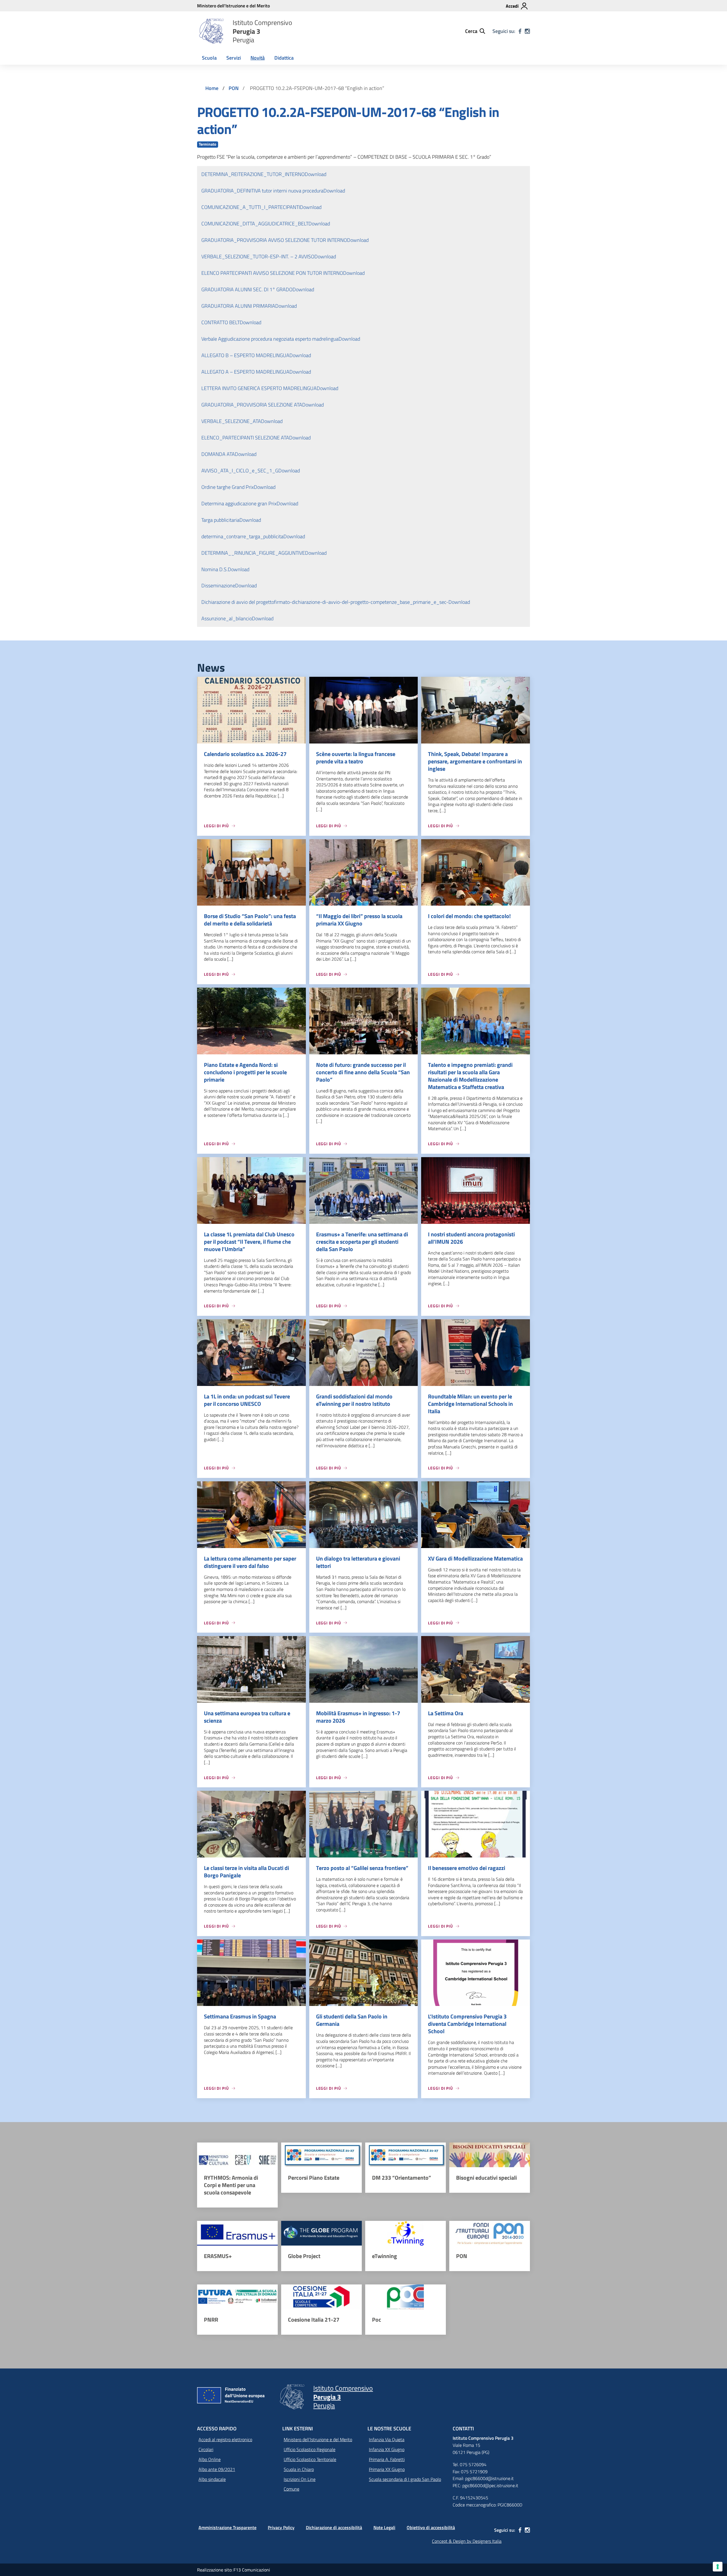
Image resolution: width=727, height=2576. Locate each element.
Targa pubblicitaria (220, 520)
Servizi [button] (234, 58)
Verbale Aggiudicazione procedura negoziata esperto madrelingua (270, 339)
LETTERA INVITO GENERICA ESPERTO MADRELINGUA (259, 388)
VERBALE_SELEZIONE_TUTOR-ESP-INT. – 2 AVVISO (258, 256)
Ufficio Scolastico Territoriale (310, 2459)
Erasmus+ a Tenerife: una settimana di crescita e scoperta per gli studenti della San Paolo (362, 1242)
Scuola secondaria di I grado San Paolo (405, 2479)
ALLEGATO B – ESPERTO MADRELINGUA (245, 355)
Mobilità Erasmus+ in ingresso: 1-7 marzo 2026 (358, 1717)
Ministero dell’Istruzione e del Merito (318, 2439)
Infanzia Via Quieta (387, 2439)
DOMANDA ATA (218, 454)
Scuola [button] (209, 58)
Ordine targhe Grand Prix (228, 487)
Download (316, 174)
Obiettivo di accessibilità (431, 2527)
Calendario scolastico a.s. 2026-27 (245, 754)
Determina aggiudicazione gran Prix (239, 503)
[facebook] (520, 31)
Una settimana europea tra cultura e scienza (247, 1717)
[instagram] (527, 31)
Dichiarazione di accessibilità (334, 2527)
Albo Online (210, 2459)
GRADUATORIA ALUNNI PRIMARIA (238, 306)
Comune (292, 2489)
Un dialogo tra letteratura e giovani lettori (358, 1562)
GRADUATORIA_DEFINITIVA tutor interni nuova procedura (262, 191)
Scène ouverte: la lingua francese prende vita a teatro (356, 758)
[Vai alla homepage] (211, 31)
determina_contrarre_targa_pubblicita (242, 536)
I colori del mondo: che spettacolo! (469, 916)
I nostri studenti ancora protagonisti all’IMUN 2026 (471, 1238)
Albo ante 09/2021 (217, 2469)
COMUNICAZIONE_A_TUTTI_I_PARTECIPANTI (251, 207)
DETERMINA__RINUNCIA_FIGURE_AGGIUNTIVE (253, 553)
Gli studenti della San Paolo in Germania (352, 2020)
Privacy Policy (281, 2527)
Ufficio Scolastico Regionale (310, 2449)
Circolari (206, 2449)
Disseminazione (218, 586)
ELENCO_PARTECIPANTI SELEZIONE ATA (245, 438)
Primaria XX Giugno (387, 2469)
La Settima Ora (446, 1713)
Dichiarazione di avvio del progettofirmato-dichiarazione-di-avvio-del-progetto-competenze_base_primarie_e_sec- (325, 602)
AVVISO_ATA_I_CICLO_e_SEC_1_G (240, 471)
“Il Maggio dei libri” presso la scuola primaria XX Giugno (359, 920)
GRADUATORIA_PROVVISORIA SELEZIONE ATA (252, 405)
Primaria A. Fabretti (387, 2459)
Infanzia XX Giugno (387, 2449)
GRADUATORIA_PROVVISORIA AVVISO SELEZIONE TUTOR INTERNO (274, 240)
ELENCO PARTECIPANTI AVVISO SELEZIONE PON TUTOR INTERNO (272, 273)
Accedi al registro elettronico (225, 2439)
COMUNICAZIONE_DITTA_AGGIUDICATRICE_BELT (255, 224)
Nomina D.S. (215, 569)
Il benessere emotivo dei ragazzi (467, 1868)
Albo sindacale (212, 2479)
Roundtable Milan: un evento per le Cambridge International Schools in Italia (470, 1404)
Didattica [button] (284, 58)
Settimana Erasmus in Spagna (240, 2016)
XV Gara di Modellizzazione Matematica (475, 1558)
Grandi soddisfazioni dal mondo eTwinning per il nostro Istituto (354, 1400)
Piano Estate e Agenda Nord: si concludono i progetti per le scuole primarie (245, 1072)
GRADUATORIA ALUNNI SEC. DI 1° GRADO (247, 289)
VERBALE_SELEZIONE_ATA (231, 421)
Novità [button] (258, 58)
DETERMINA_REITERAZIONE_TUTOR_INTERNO (253, 174)
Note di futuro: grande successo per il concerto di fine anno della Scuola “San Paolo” (363, 1072)
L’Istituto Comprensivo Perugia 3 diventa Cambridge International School (467, 2024)
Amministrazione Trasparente (227, 2527)
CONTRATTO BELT (221, 322)
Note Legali (384, 2527)
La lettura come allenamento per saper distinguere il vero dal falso (250, 1562)
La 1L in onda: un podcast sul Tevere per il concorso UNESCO (247, 1400)
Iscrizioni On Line (300, 2479)
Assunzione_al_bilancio (227, 618)
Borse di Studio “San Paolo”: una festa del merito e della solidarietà (250, 920)
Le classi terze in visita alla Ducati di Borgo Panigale (246, 1872)
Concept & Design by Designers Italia (467, 2541)
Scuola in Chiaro (299, 2469)
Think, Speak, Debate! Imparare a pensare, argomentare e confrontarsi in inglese (475, 761)
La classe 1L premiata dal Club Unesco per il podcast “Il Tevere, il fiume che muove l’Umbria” (249, 1242)
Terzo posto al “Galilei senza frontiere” (362, 1868)
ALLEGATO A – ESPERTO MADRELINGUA (245, 372)
